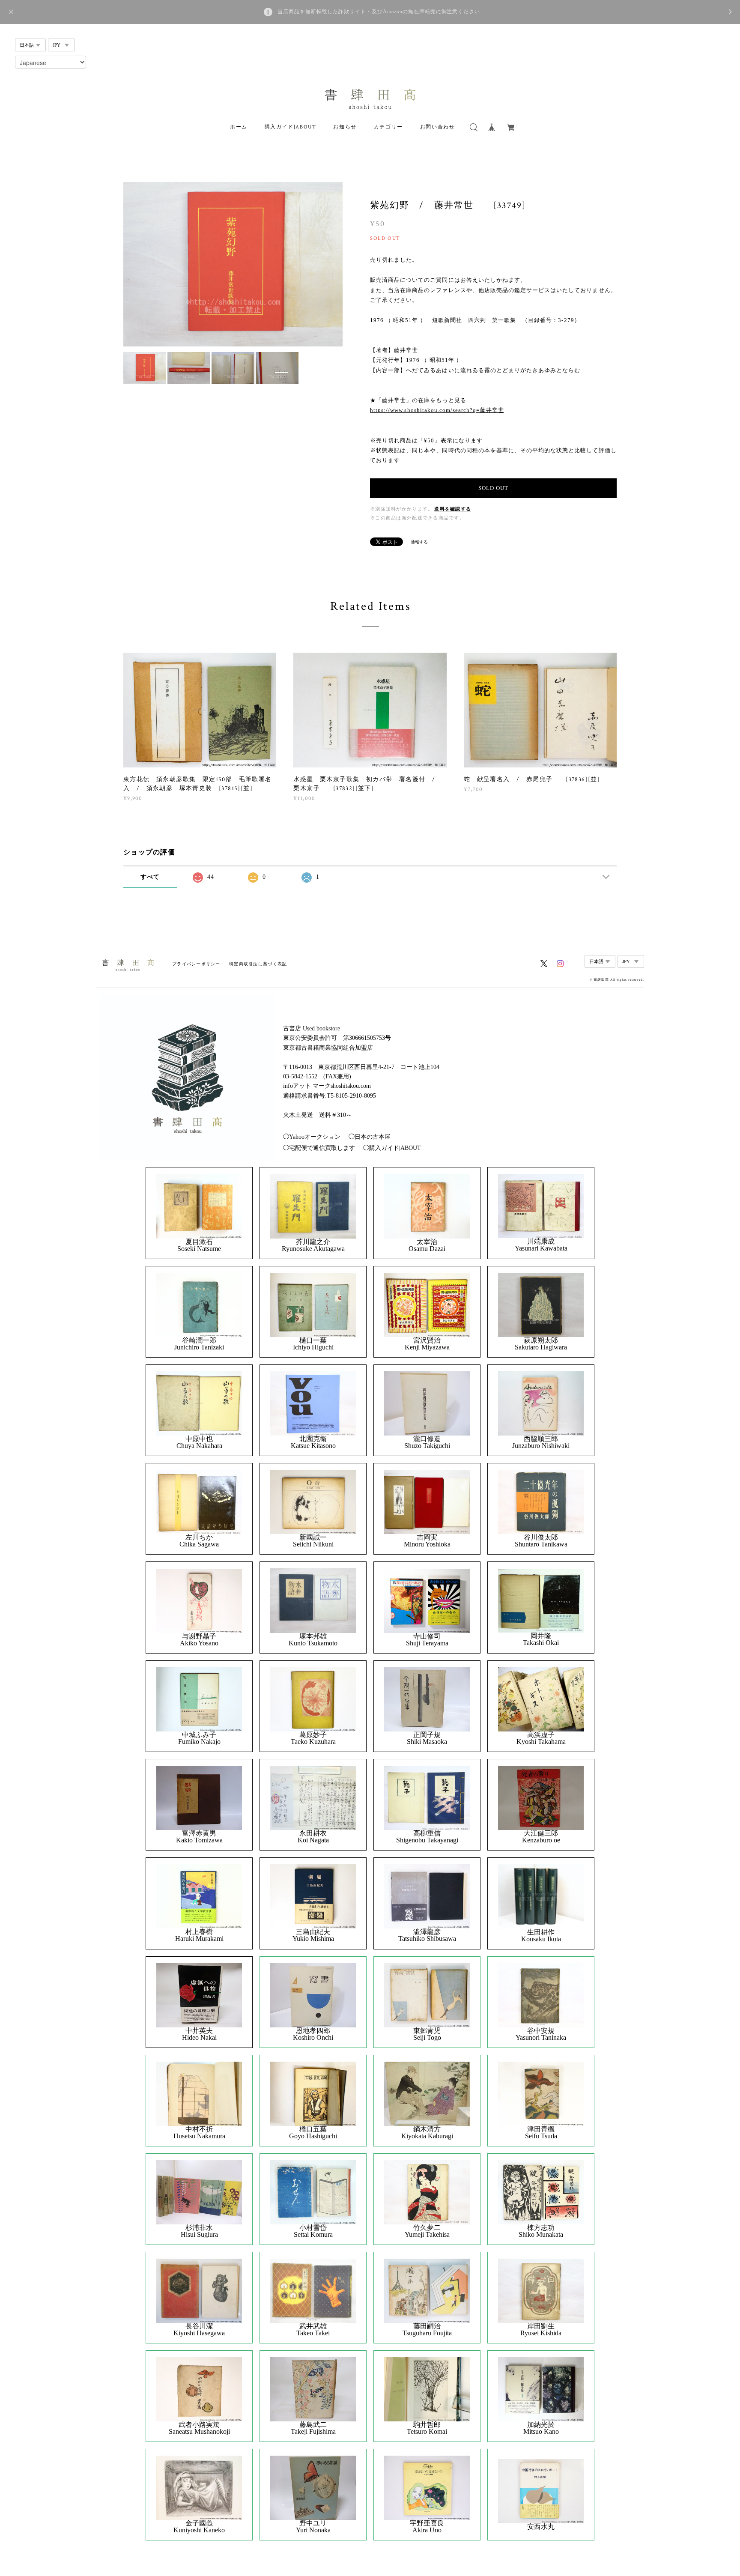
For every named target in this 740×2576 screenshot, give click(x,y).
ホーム (239, 127)
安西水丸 (541, 2527)
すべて (150, 877)
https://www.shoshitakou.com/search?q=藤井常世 (437, 410)
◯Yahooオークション (312, 1137)
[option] (233, 264)
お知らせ (345, 127)
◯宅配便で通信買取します (319, 1148)
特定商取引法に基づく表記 (258, 964)
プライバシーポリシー (196, 964)
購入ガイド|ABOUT (291, 127)
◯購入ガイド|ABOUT (392, 1148)
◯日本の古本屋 (370, 1137)
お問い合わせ (438, 127)
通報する (419, 542)
